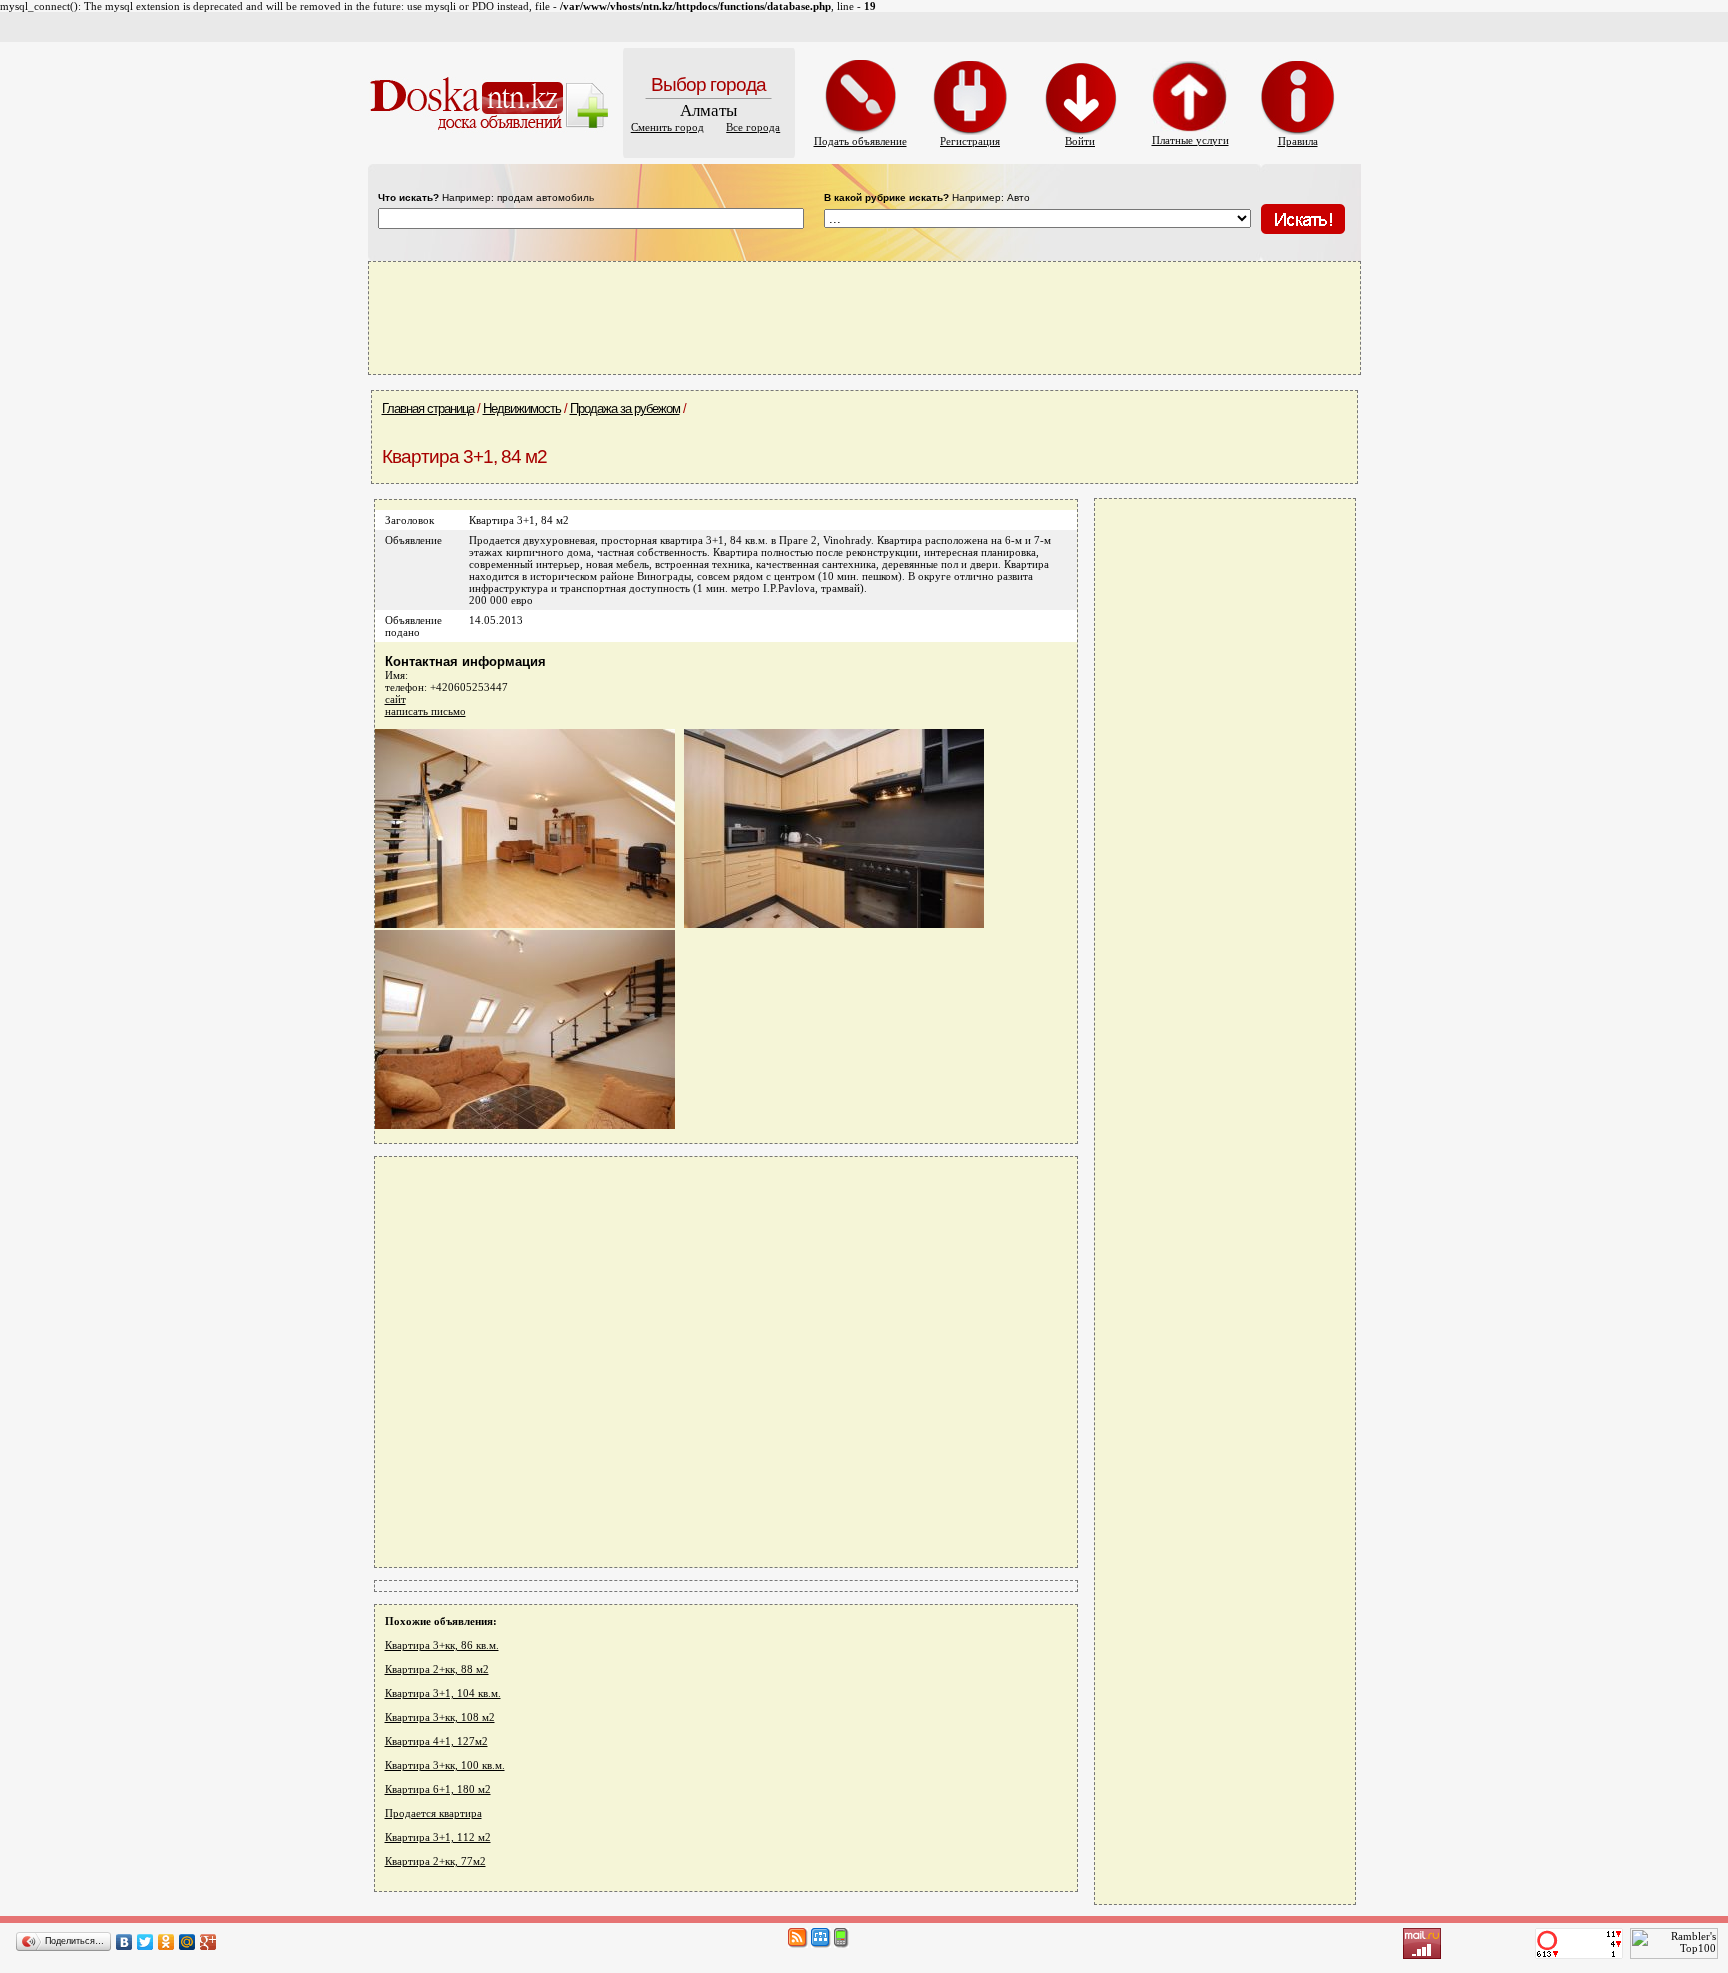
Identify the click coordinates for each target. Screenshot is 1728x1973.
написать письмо (425, 711)
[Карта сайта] (821, 1944)
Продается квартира (433, 1813)
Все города (753, 127)
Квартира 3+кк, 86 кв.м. (442, 1645)
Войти (1080, 141)
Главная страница (428, 408)
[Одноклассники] (166, 1942)
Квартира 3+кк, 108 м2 (440, 1717)
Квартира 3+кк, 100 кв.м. (445, 1765)
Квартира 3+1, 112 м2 (438, 1837)
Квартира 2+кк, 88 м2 (437, 1669)
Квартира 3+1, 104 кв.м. (443, 1693)
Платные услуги (1190, 140)
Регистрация (970, 141)
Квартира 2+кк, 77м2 (435, 1861)
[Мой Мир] (187, 1942)
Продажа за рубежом (625, 408)
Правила (1298, 141)
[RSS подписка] (798, 1944)
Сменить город (667, 127)
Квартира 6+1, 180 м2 (438, 1789)
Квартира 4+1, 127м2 (436, 1741)
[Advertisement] (864, 317)
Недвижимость (522, 408)
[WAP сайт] (841, 1944)
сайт (395, 699)
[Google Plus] (208, 1942)
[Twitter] (145, 1942)
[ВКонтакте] (124, 1942)
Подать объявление (860, 141)
